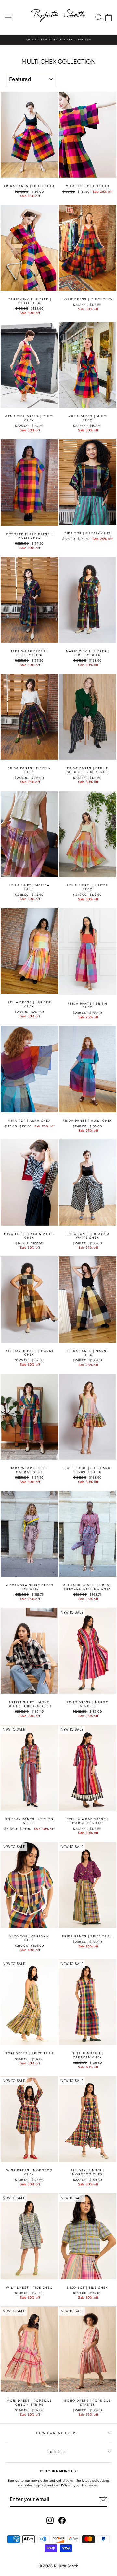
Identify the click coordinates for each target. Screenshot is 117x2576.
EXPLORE (57, 2452)
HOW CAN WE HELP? (57, 2433)
